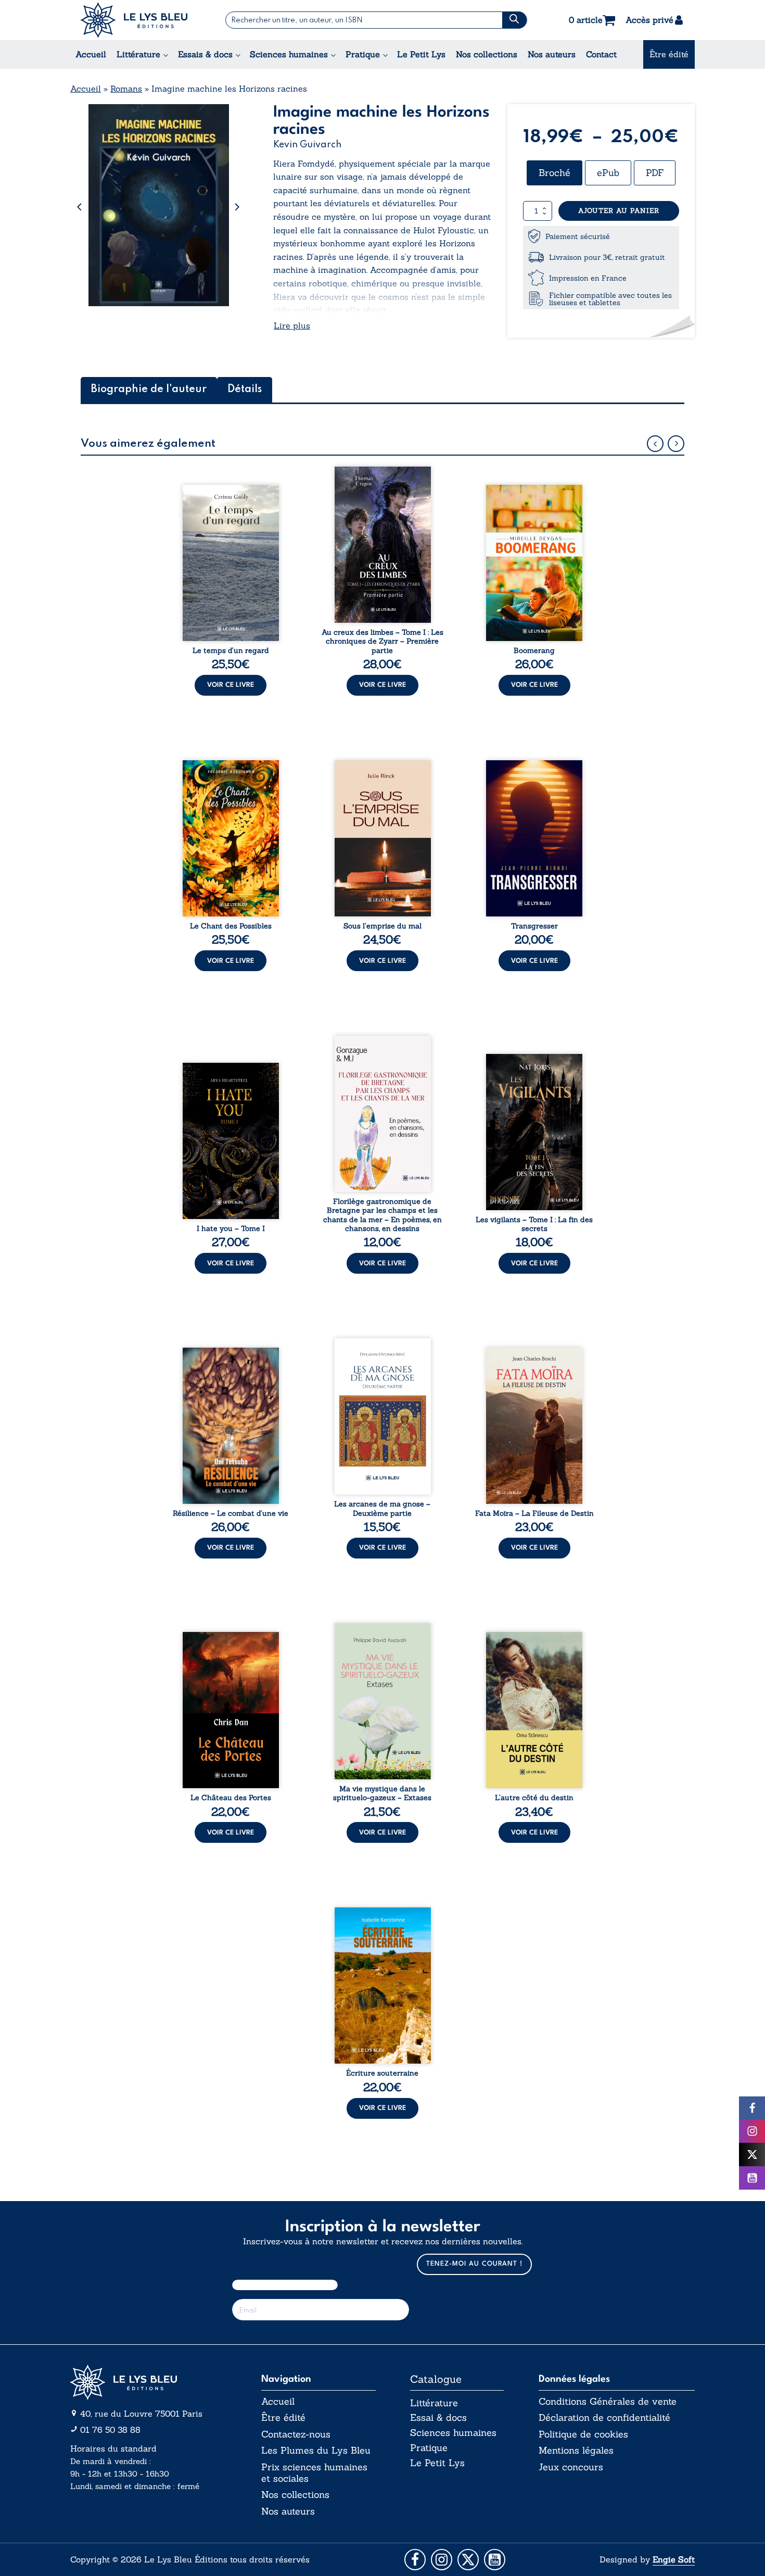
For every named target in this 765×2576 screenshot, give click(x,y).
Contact (601, 54)
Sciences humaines (289, 54)
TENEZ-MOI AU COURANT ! (474, 2264)
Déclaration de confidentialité (604, 2418)
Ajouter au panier (619, 211)
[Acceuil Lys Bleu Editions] (134, 20)
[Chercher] (514, 20)
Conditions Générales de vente (608, 2402)
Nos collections (487, 54)
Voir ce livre (231, 685)
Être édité (669, 54)
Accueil (91, 54)
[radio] (554, 173)
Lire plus (292, 325)
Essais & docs (205, 54)
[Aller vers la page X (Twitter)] (468, 2560)
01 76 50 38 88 (110, 2430)
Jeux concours (571, 2467)
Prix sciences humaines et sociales (314, 2473)
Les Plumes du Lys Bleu (316, 2451)
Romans (126, 89)
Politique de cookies (583, 2434)
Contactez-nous (296, 2434)
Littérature (138, 54)
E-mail (321, 2266)
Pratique (363, 54)
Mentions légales (576, 2451)
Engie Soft (674, 2559)
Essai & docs (438, 2417)
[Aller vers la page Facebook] (415, 2560)
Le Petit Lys (421, 54)
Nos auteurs (552, 54)
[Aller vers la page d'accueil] (148, 2383)
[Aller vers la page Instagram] (442, 2560)
